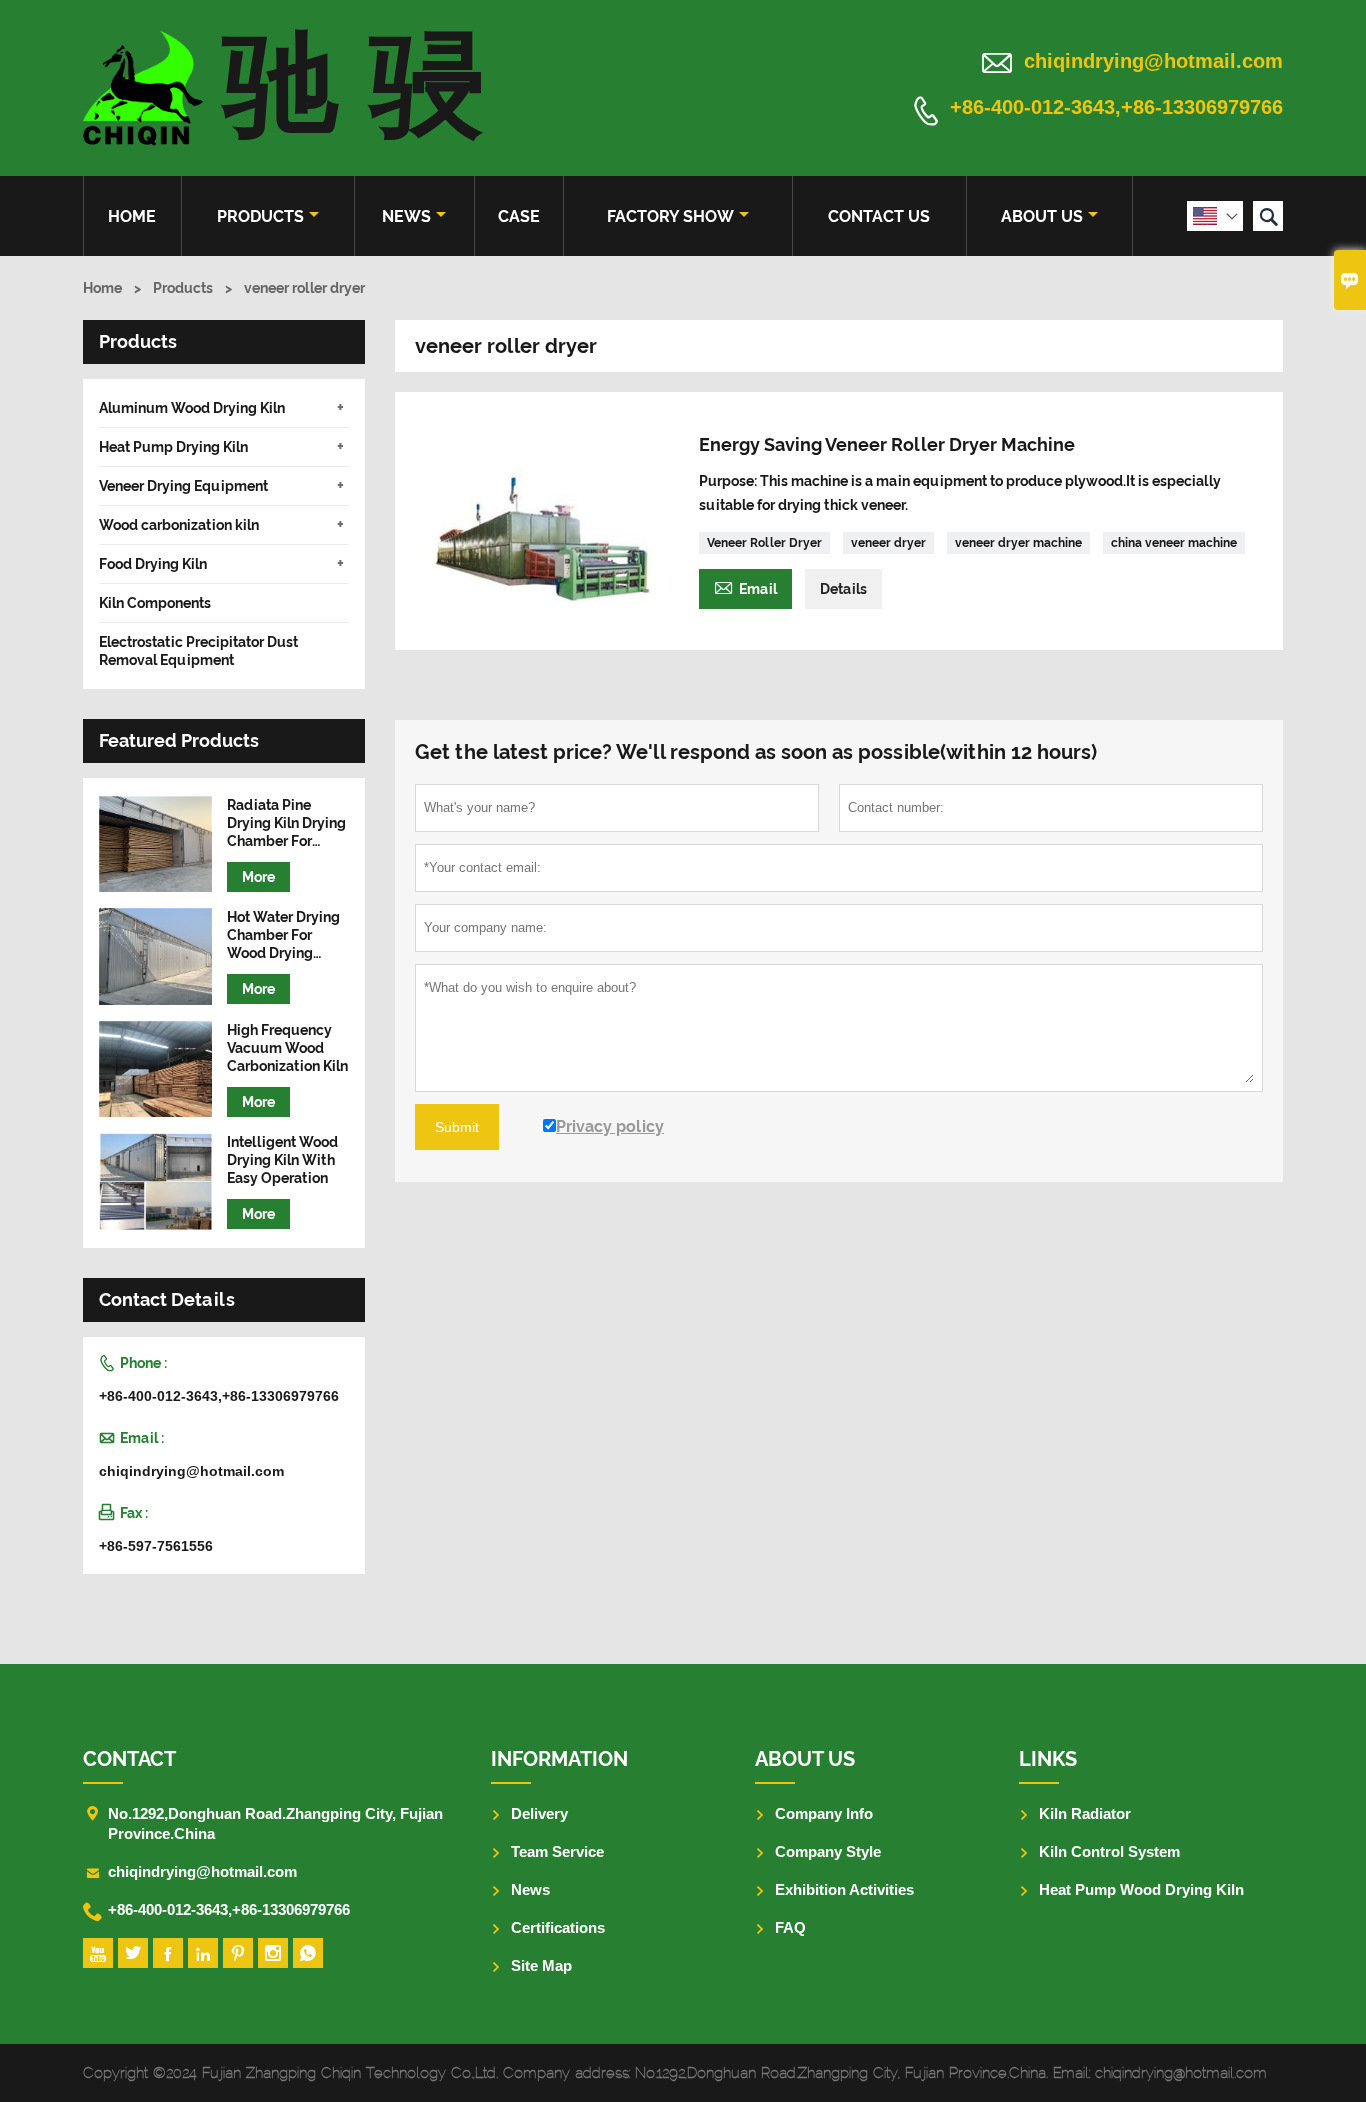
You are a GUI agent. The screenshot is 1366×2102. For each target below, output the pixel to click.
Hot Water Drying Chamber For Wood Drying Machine (283, 935)
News (406, 216)
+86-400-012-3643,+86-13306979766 (1116, 108)
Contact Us (879, 216)
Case (519, 216)
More (258, 877)
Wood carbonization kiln (179, 525)
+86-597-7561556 (156, 1546)
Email (745, 586)
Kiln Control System (1109, 1851)
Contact (129, 1759)
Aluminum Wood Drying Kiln (192, 408)
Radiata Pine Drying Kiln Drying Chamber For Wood (286, 823)
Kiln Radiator (1085, 1813)
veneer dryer (888, 543)
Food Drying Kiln (153, 564)
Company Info (824, 1813)
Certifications (558, 1927)
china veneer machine (1174, 543)
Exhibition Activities (844, 1889)
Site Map (541, 1965)
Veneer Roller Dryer (764, 543)
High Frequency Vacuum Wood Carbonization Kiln (287, 1048)
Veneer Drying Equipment (183, 486)
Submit (457, 1127)
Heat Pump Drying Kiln (173, 447)
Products (260, 216)
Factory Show (670, 216)
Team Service (557, 1851)
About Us (1042, 216)
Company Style (828, 1851)
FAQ (790, 1927)
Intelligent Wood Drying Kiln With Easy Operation (282, 1160)
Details (843, 589)
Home (132, 216)
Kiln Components (155, 603)
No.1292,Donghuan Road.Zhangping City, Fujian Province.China (275, 1823)
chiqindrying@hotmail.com (1153, 61)
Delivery (539, 1813)
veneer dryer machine (1018, 543)
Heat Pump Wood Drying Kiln (1141, 1889)
